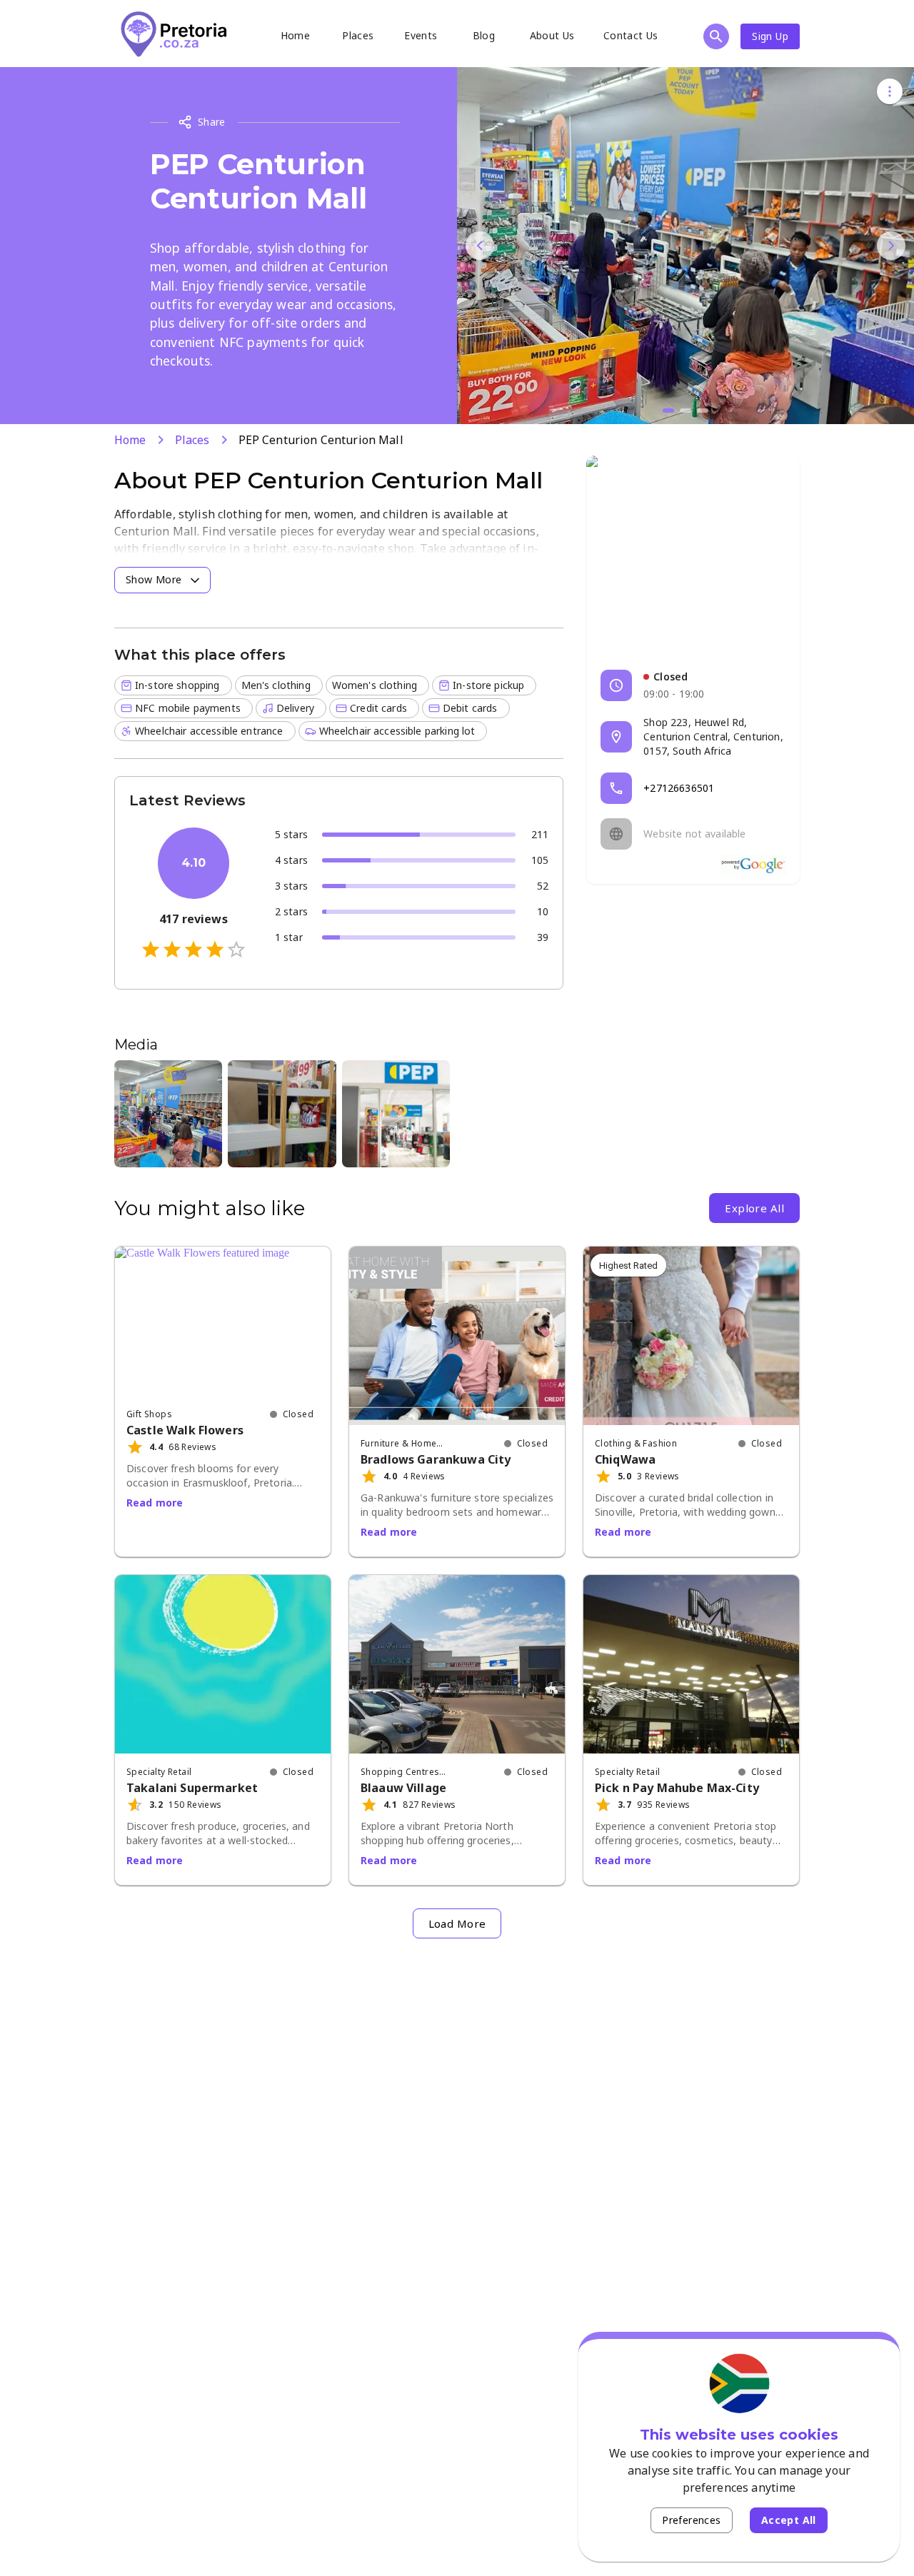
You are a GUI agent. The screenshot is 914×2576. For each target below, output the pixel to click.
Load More (457, 1923)
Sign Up (770, 36)
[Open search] (716, 36)
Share (212, 122)
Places (358, 35)
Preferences (691, 2520)
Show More (154, 579)
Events (421, 35)
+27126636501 (679, 788)
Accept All (789, 2520)
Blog (484, 35)
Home (296, 35)
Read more (155, 1503)
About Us (552, 35)
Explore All (754, 1208)
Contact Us (631, 35)
